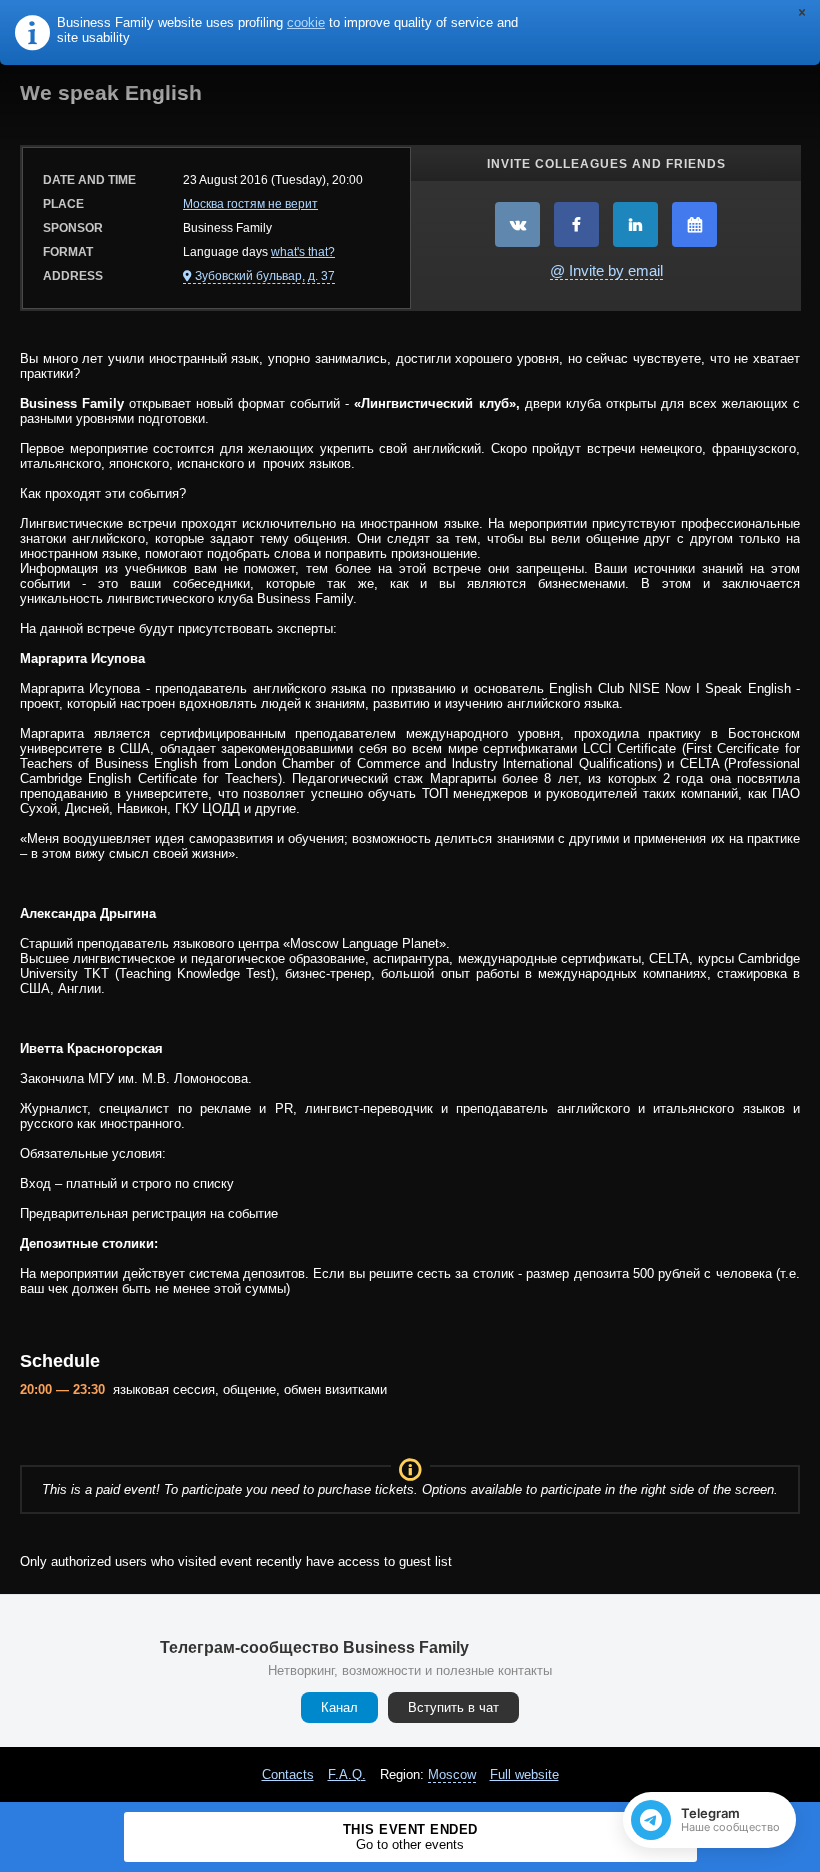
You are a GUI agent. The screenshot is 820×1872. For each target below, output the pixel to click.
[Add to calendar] (694, 224)
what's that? (303, 252)
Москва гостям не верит (250, 204)
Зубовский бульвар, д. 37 (265, 276)
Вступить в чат (453, 1707)
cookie (306, 22)
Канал (339, 1707)
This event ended (410, 1837)
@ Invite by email (606, 270)
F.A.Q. (347, 1774)
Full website (524, 1774)
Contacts (288, 1774)
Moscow (452, 1774)
